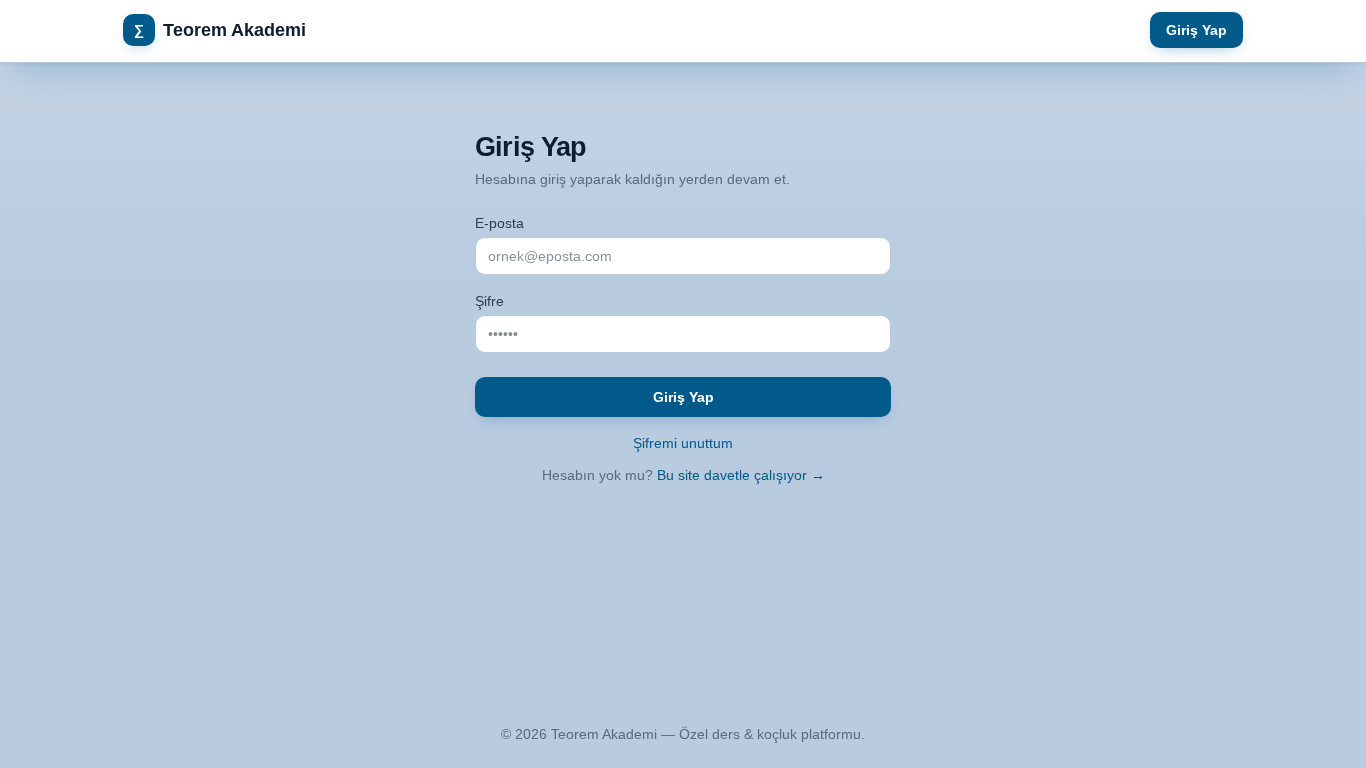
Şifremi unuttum (683, 443)
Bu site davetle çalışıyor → (741, 475)
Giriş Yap (1196, 30)
